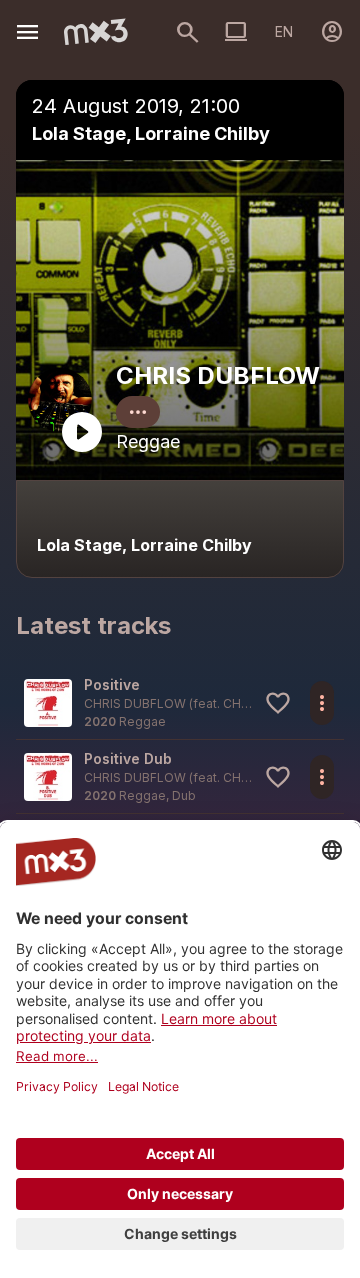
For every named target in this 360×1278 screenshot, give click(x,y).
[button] (180, 702)
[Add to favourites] (278, 703)
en (284, 31)
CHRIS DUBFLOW (218, 375)
